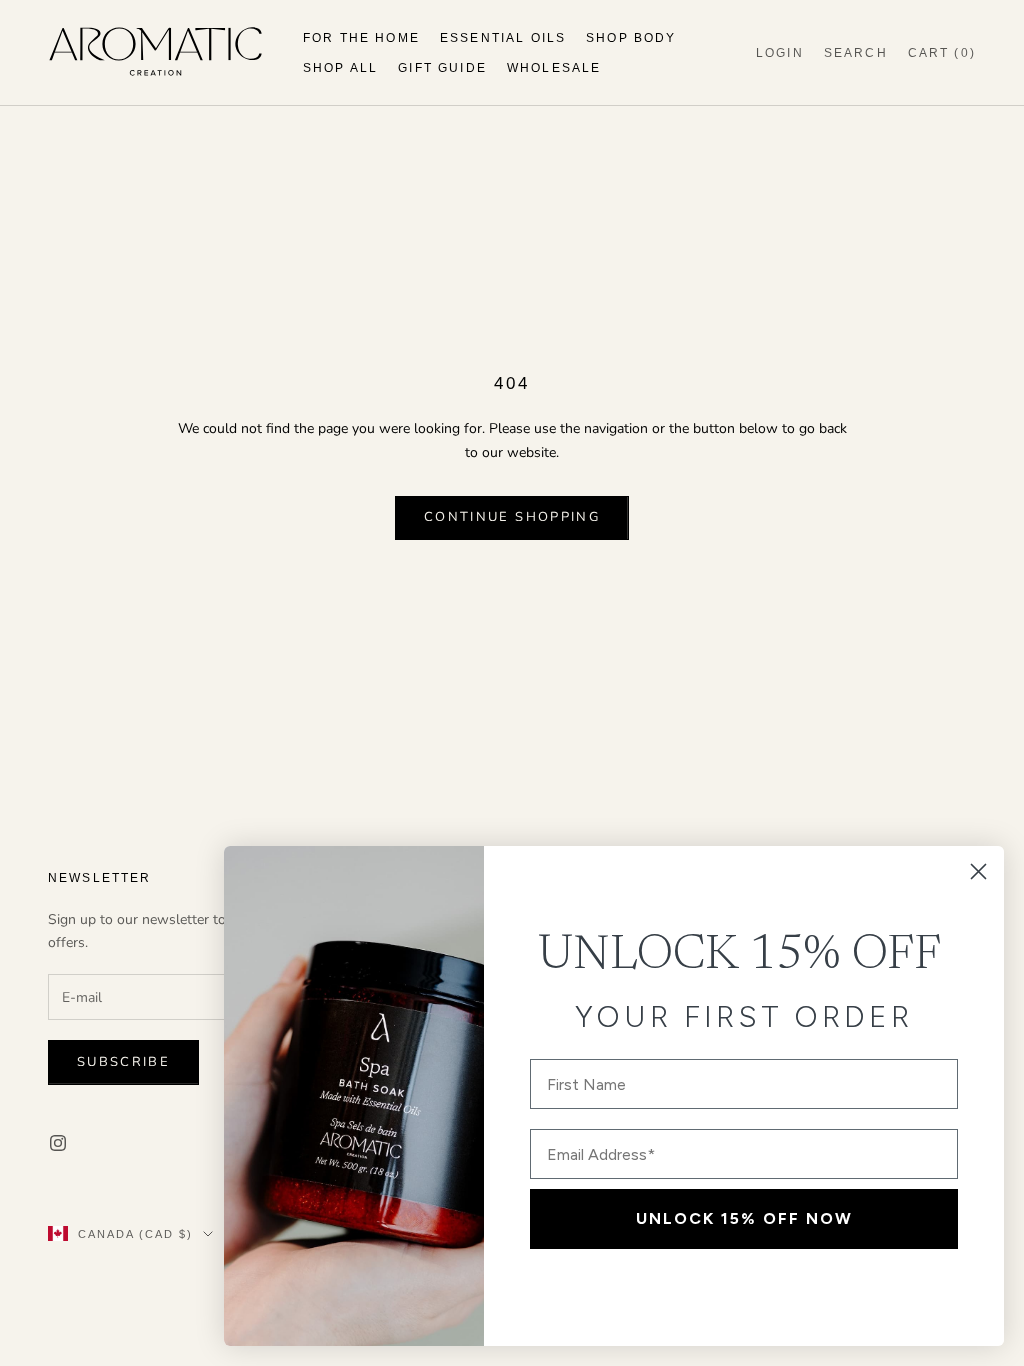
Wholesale (554, 68)
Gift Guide (442, 68)
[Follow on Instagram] (58, 1143)
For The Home (361, 38)
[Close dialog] (978, 871)
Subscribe (123, 1062)
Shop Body (631, 38)
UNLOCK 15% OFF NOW (744, 1218)
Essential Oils (503, 38)
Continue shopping (512, 517)
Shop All (340, 68)
